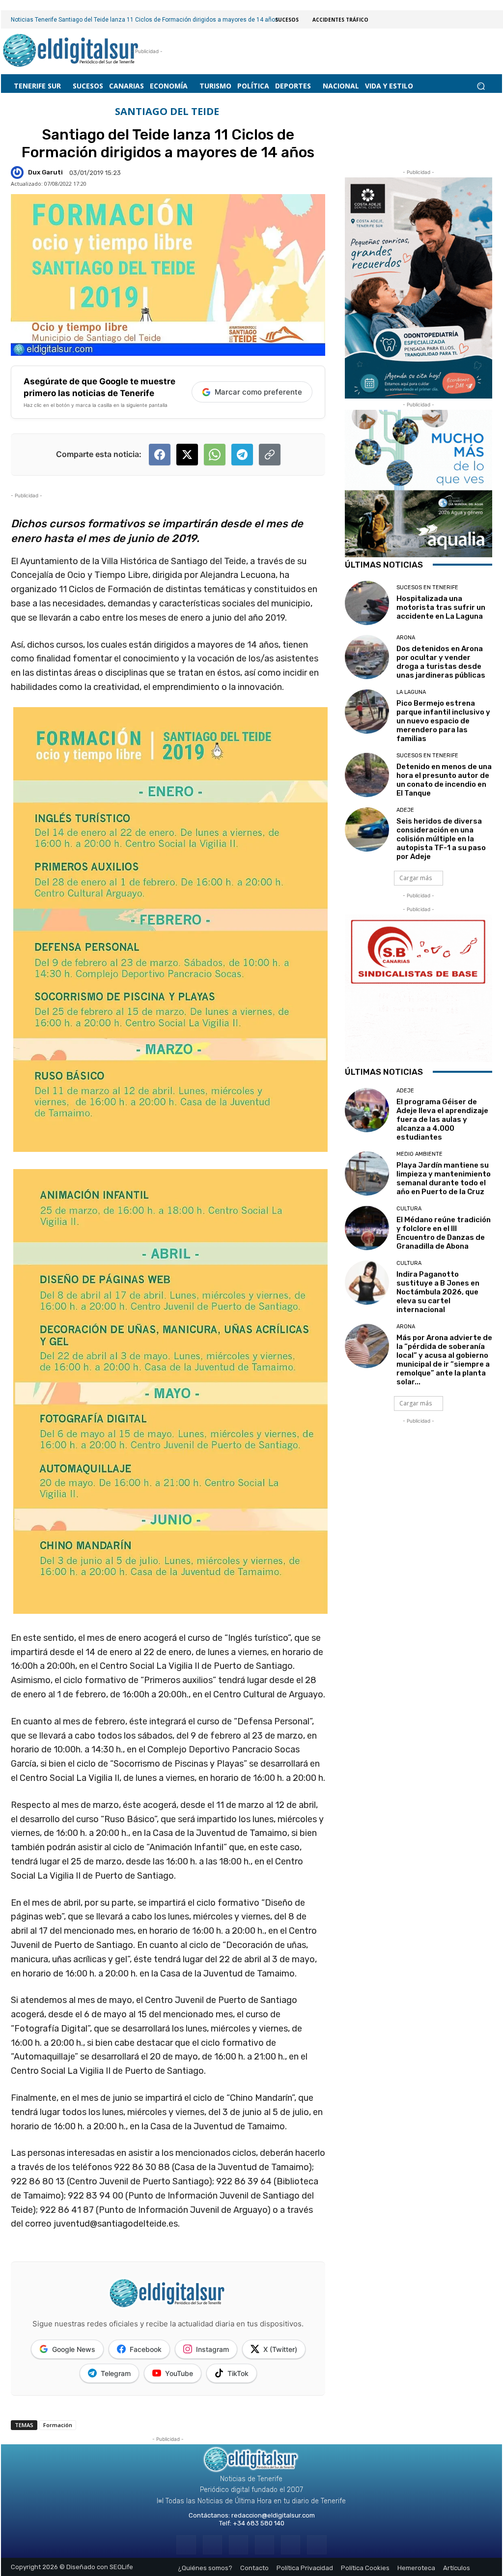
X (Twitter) (280, 2349)
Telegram (116, 2373)
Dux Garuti (45, 172)
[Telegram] (238, 2545)
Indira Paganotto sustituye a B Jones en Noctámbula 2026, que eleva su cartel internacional (438, 1292)
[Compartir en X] (187, 455)
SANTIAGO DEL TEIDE (167, 112)
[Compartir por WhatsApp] (215, 455)
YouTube (179, 2373)
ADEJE (405, 810)
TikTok (238, 2373)
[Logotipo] (71, 51)
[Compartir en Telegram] (242, 455)
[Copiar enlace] (270, 455)
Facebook (146, 2349)
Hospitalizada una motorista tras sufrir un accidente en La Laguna (441, 607)
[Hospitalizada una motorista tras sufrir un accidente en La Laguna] (367, 603)
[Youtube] (317, 2545)
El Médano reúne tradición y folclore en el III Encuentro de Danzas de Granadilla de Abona (444, 1233)
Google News (74, 2349)
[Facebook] (186, 2545)
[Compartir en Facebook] (160, 455)
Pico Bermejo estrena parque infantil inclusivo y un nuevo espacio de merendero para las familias (443, 721)
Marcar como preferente (258, 392)
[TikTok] (265, 2545)
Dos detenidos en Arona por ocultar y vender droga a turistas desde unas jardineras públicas (441, 662)
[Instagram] (212, 2545)
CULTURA (409, 1209)
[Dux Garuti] (19, 172)
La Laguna (411, 692)
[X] (291, 2545)
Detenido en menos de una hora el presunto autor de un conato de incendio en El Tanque (444, 780)
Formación (58, 2425)
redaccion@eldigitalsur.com (273, 2515)
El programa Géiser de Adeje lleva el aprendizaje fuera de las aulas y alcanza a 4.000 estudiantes (442, 1119)
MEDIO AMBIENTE (419, 1154)
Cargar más (416, 878)
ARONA (406, 638)
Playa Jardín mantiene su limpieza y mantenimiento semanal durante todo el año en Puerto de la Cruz (444, 1178)
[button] (481, 86)
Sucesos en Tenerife (427, 587)
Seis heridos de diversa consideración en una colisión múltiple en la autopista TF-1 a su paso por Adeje (441, 839)
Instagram (212, 2349)
